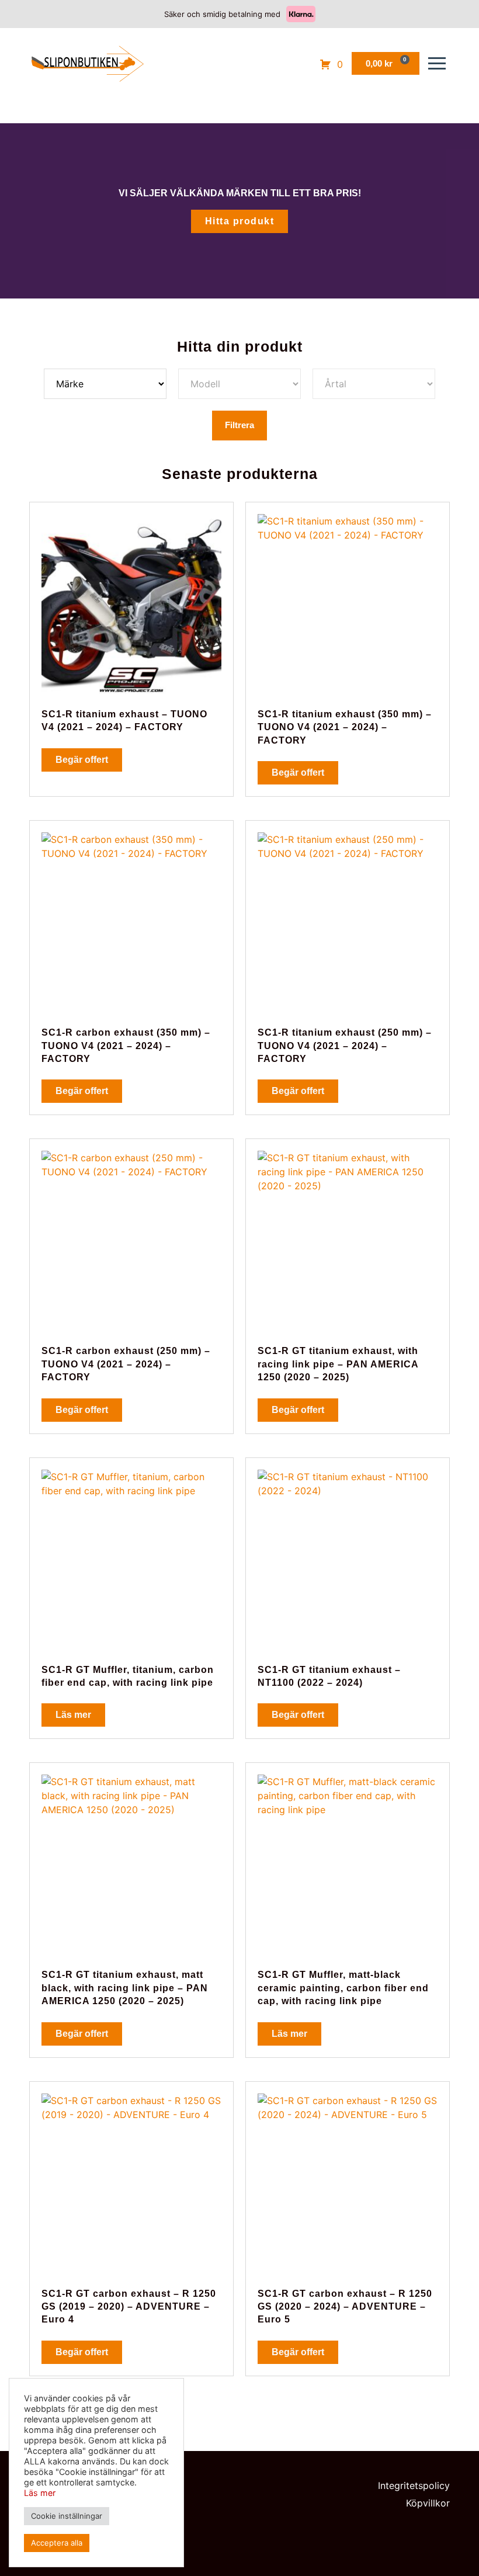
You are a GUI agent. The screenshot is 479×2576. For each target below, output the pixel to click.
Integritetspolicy (414, 2485)
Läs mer (73, 1715)
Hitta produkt (240, 221)
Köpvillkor (428, 2503)
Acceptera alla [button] (57, 2543)
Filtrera (239, 425)
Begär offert (82, 760)
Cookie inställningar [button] (67, 2516)
